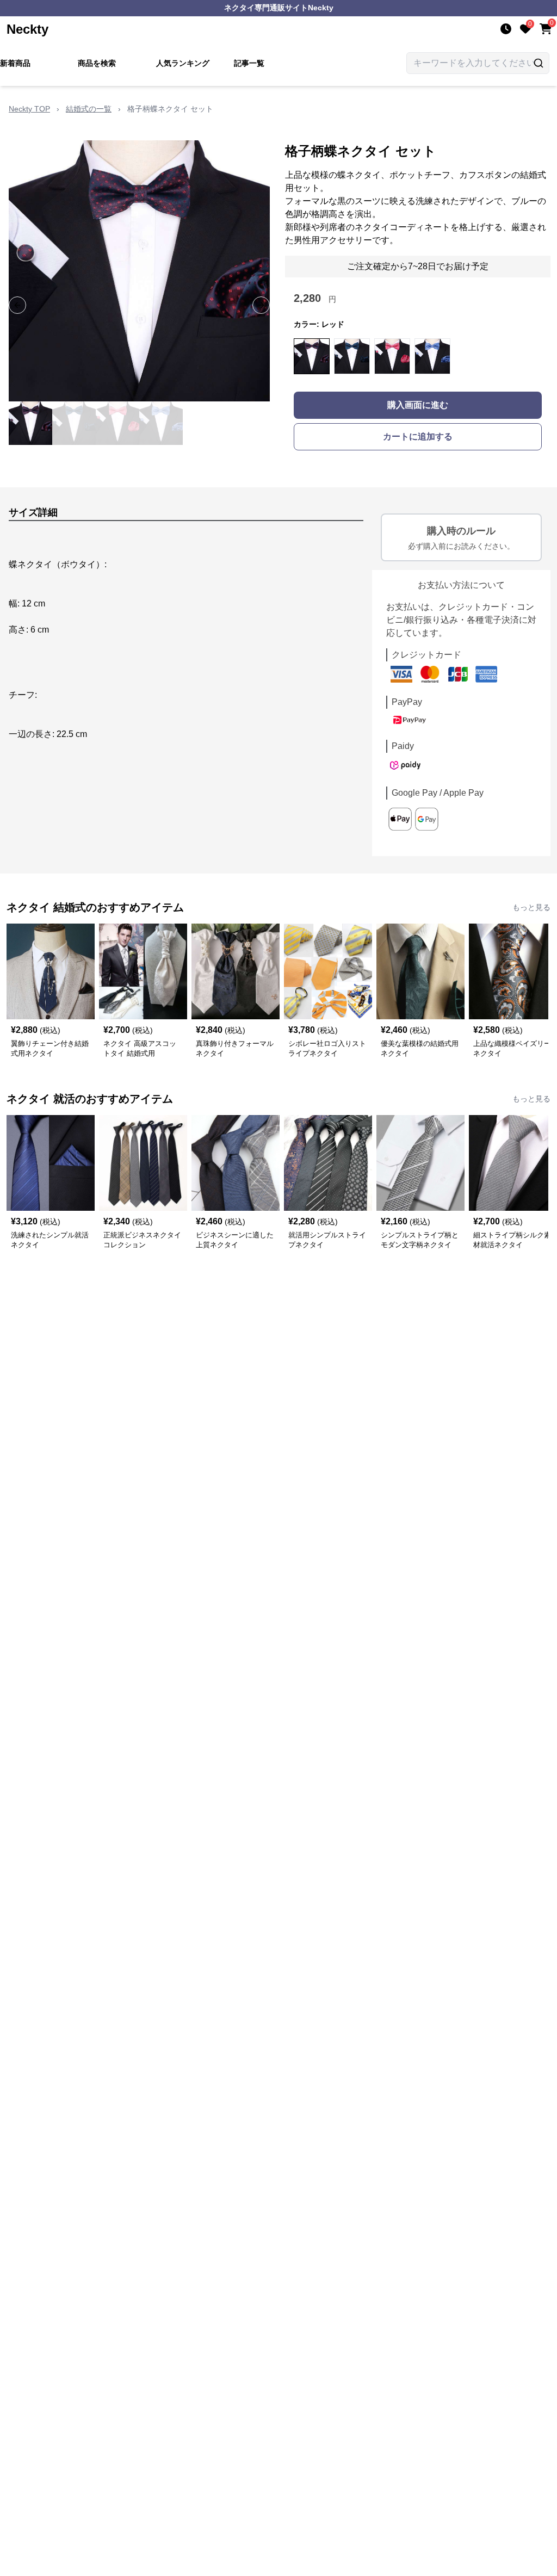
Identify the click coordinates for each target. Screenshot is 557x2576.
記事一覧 (249, 63)
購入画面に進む (418, 405)
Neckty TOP (29, 109)
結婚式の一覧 (89, 109)
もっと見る (531, 907)
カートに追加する (418, 436)
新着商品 (15, 63)
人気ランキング (183, 63)
